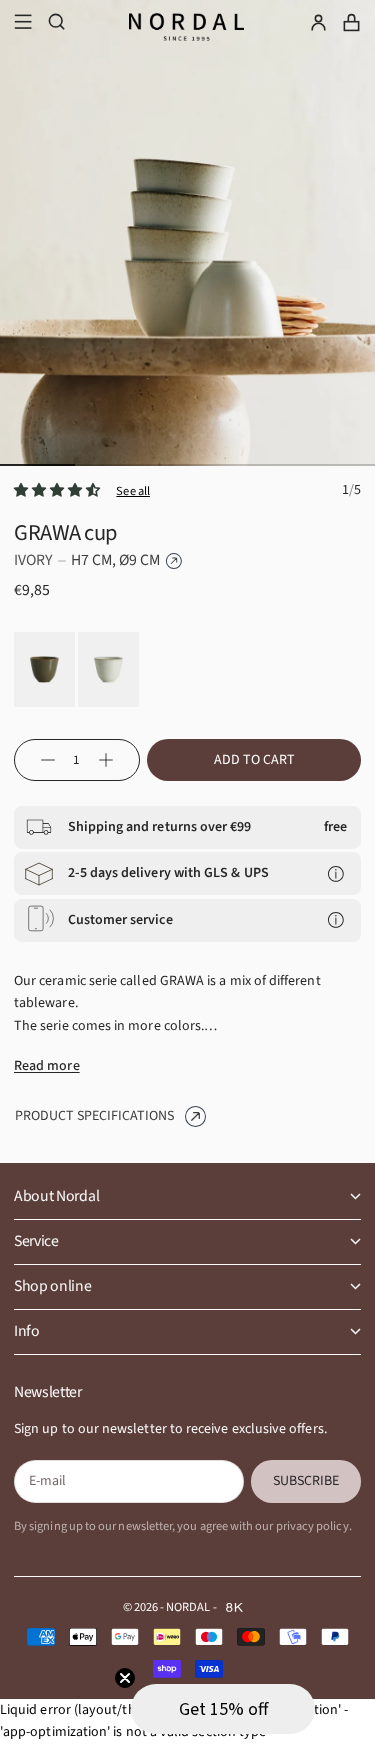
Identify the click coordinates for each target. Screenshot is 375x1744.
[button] (223, 1709)
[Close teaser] (125, 1678)
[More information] (335, 873)
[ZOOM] (343, 448)
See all (133, 491)
